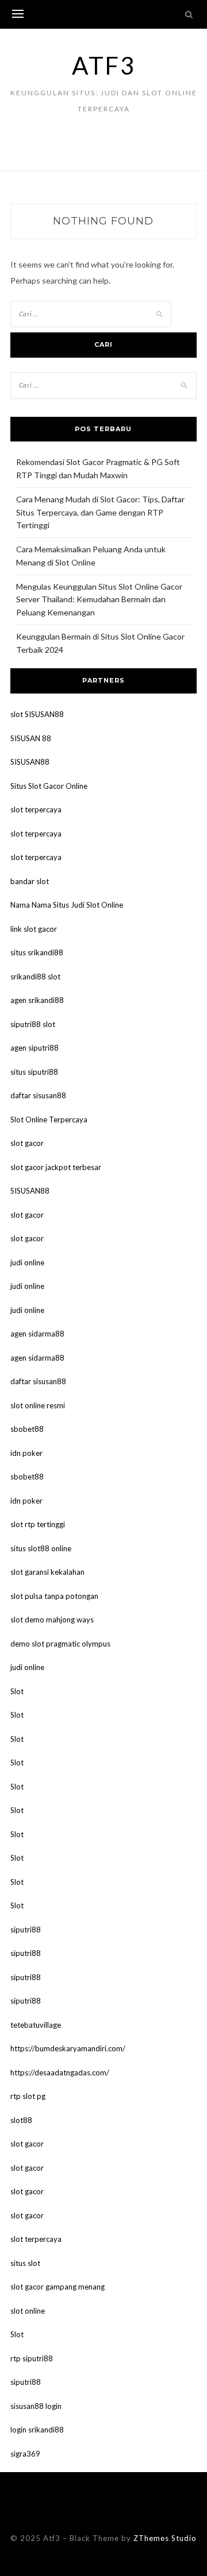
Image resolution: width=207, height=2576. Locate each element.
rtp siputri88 (32, 2358)
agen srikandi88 (37, 1000)
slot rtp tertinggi (38, 1524)
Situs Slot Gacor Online (49, 786)
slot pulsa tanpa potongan (54, 1596)
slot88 (21, 2120)
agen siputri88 (34, 1048)
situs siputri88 (34, 1072)
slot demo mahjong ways (52, 1620)
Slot (17, 1691)
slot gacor (27, 1143)
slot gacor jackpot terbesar (56, 1167)
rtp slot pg (28, 2096)
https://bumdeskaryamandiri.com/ (68, 2048)
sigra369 (25, 2454)
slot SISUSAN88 (37, 714)
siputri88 (26, 1930)
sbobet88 (27, 1429)
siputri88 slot (33, 1024)
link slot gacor (34, 929)
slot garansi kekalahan (47, 1572)
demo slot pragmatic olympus (60, 1644)
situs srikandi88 (37, 952)
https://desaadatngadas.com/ (60, 2073)
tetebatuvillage (36, 2025)
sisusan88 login (36, 2406)
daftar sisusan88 (38, 1095)
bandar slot (30, 881)
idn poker (26, 1453)
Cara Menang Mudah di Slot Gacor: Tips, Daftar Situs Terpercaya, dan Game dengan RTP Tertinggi (100, 512)
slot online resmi (38, 1405)
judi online (27, 1262)
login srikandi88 (37, 2430)
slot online (28, 2311)
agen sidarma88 (37, 1334)
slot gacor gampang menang (57, 2287)
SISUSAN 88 (31, 738)
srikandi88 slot (35, 977)
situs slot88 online (41, 1548)
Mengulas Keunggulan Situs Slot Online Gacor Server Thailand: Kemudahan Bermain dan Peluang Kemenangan (99, 600)
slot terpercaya (36, 809)
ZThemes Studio (165, 2538)
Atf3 (103, 65)
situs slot (25, 2263)
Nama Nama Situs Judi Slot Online (67, 905)
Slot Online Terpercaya (49, 1120)
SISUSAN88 (30, 762)
